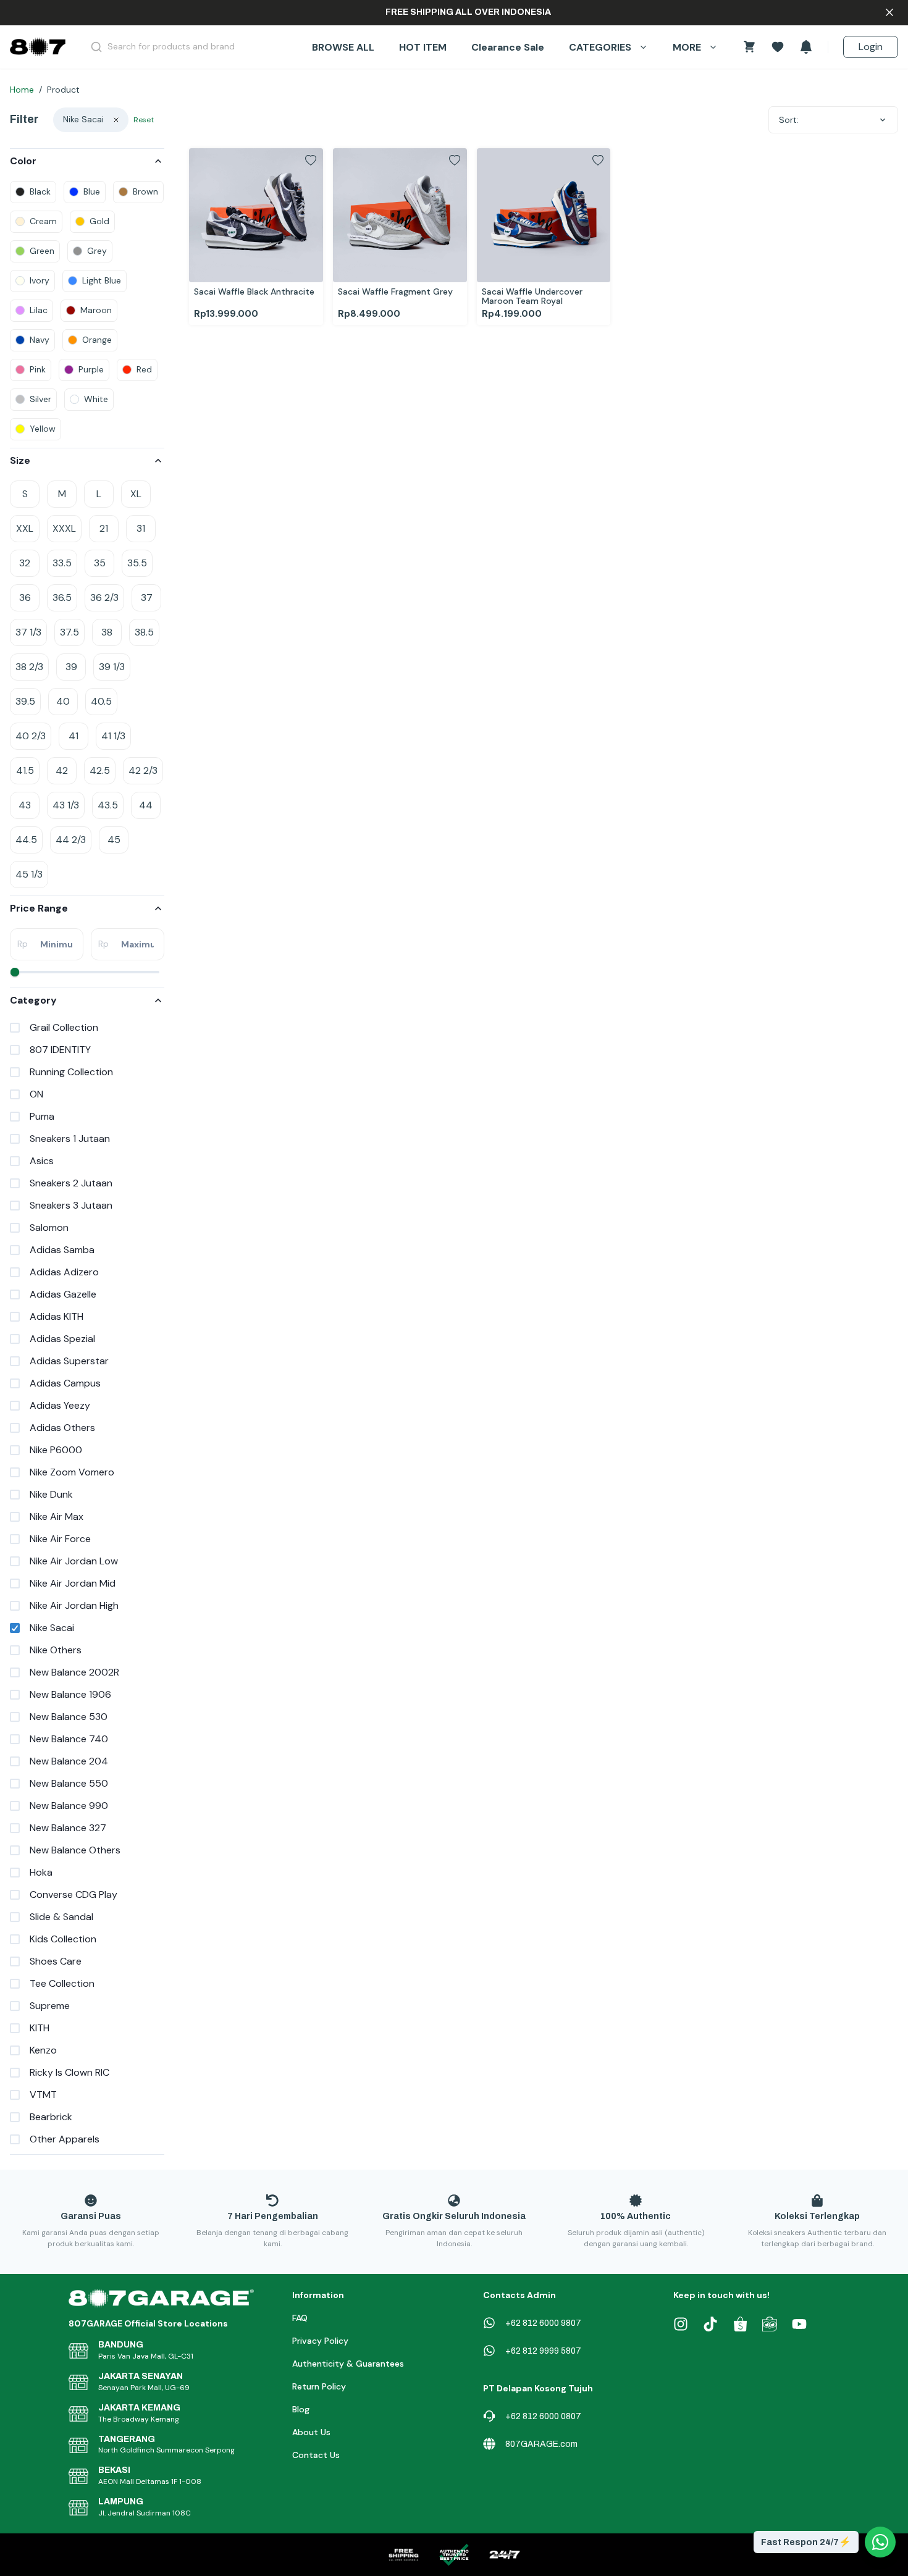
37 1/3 (28, 632)
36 (25, 598)
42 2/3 (143, 770)
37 (147, 598)
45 (114, 840)
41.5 (25, 770)
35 (100, 563)
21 (104, 528)
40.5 (101, 701)
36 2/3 (104, 598)
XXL (25, 528)
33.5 (62, 563)
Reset (144, 120)
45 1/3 (29, 874)
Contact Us (316, 2455)
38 (107, 632)
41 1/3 (113, 736)
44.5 (26, 840)
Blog (301, 2409)
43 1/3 (66, 805)
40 (63, 701)
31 (141, 528)
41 (74, 736)
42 (62, 770)
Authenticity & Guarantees (348, 2364)
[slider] (15, 972)
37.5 (69, 632)
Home (22, 90)
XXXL (64, 528)
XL (136, 494)
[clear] (116, 120)
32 (25, 563)
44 (146, 805)
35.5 (137, 563)
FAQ (300, 2318)
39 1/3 (112, 667)
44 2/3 (71, 840)
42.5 (100, 770)
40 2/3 (31, 736)
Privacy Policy (320, 2341)
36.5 (62, 598)
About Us (311, 2432)
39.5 (25, 701)
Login (871, 47)
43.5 (108, 805)
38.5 (144, 632)
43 (25, 805)
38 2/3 (29, 667)
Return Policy (319, 2386)
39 (71, 667)
